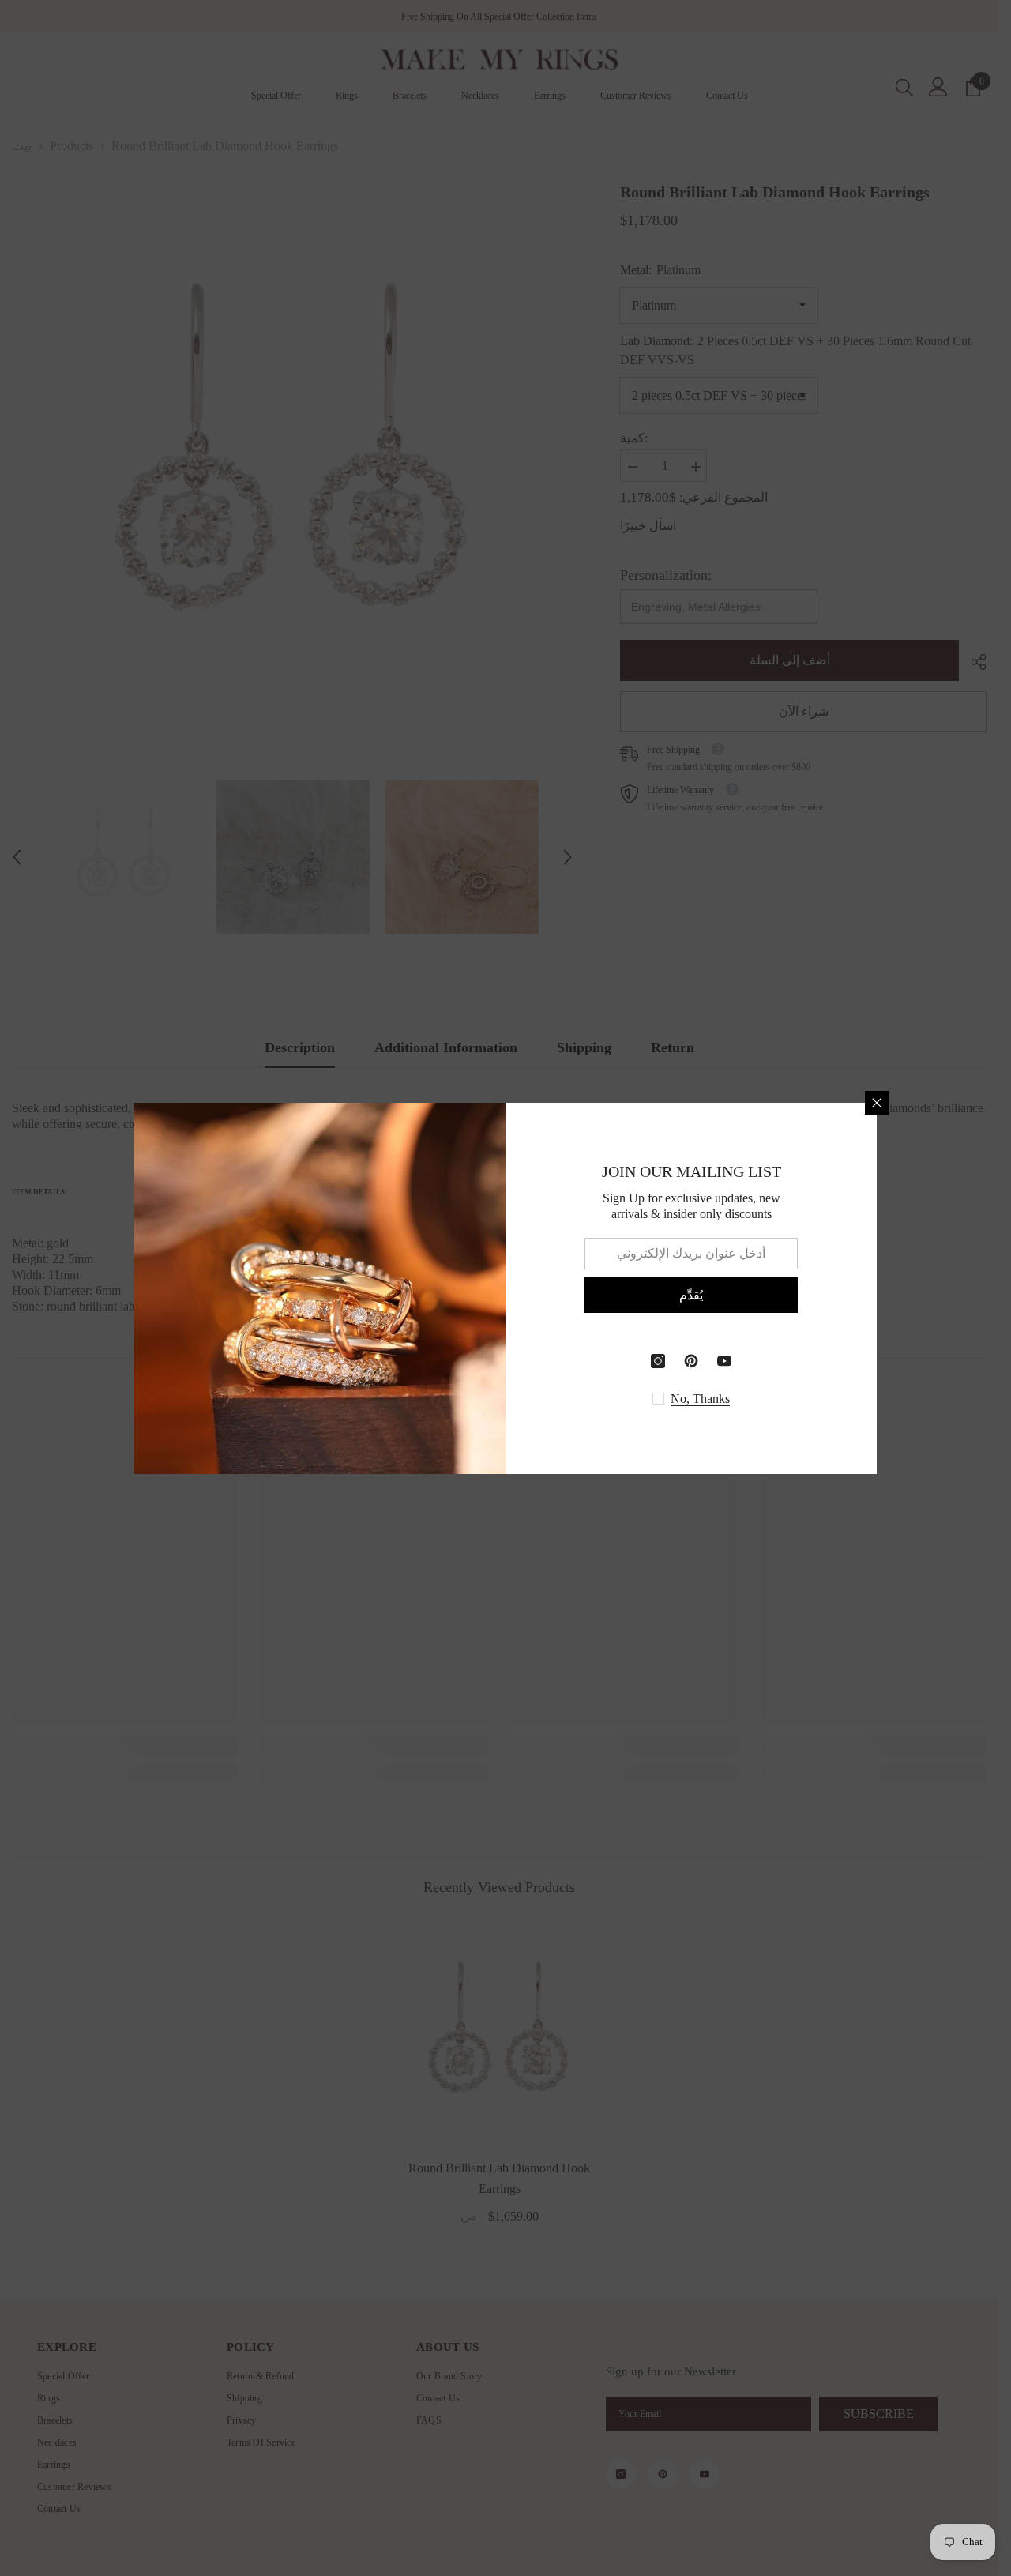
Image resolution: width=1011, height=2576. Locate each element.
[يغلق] (877, 1103)
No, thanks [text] (700, 1399)
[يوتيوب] (724, 1361)
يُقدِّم (691, 1294)
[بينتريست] (691, 1361)
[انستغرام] (658, 1361)
